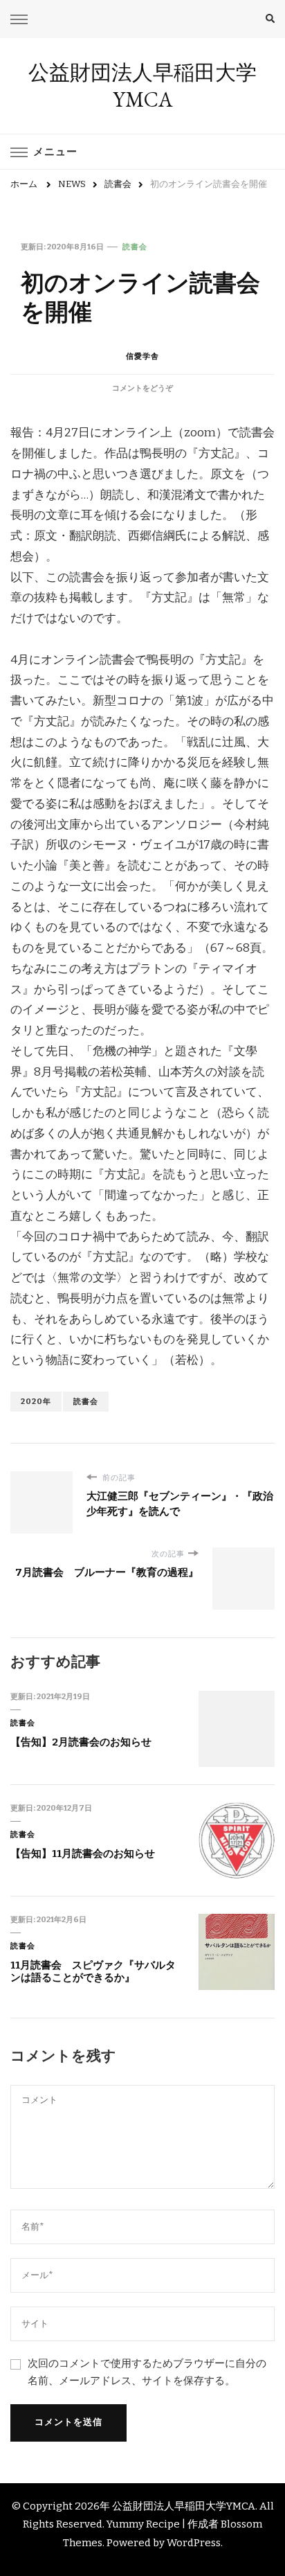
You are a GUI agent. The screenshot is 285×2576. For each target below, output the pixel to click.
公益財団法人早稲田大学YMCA (142, 86)
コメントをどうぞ (142, 388)
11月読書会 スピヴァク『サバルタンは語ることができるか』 (93, 1972)
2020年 (36, 1401)
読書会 (135, 247)
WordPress (194, 2543)
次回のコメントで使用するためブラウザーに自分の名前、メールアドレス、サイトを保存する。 (147, 2372)
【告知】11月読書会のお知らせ (83, 1854)
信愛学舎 (142, 356)
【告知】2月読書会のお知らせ (81, 1742)
